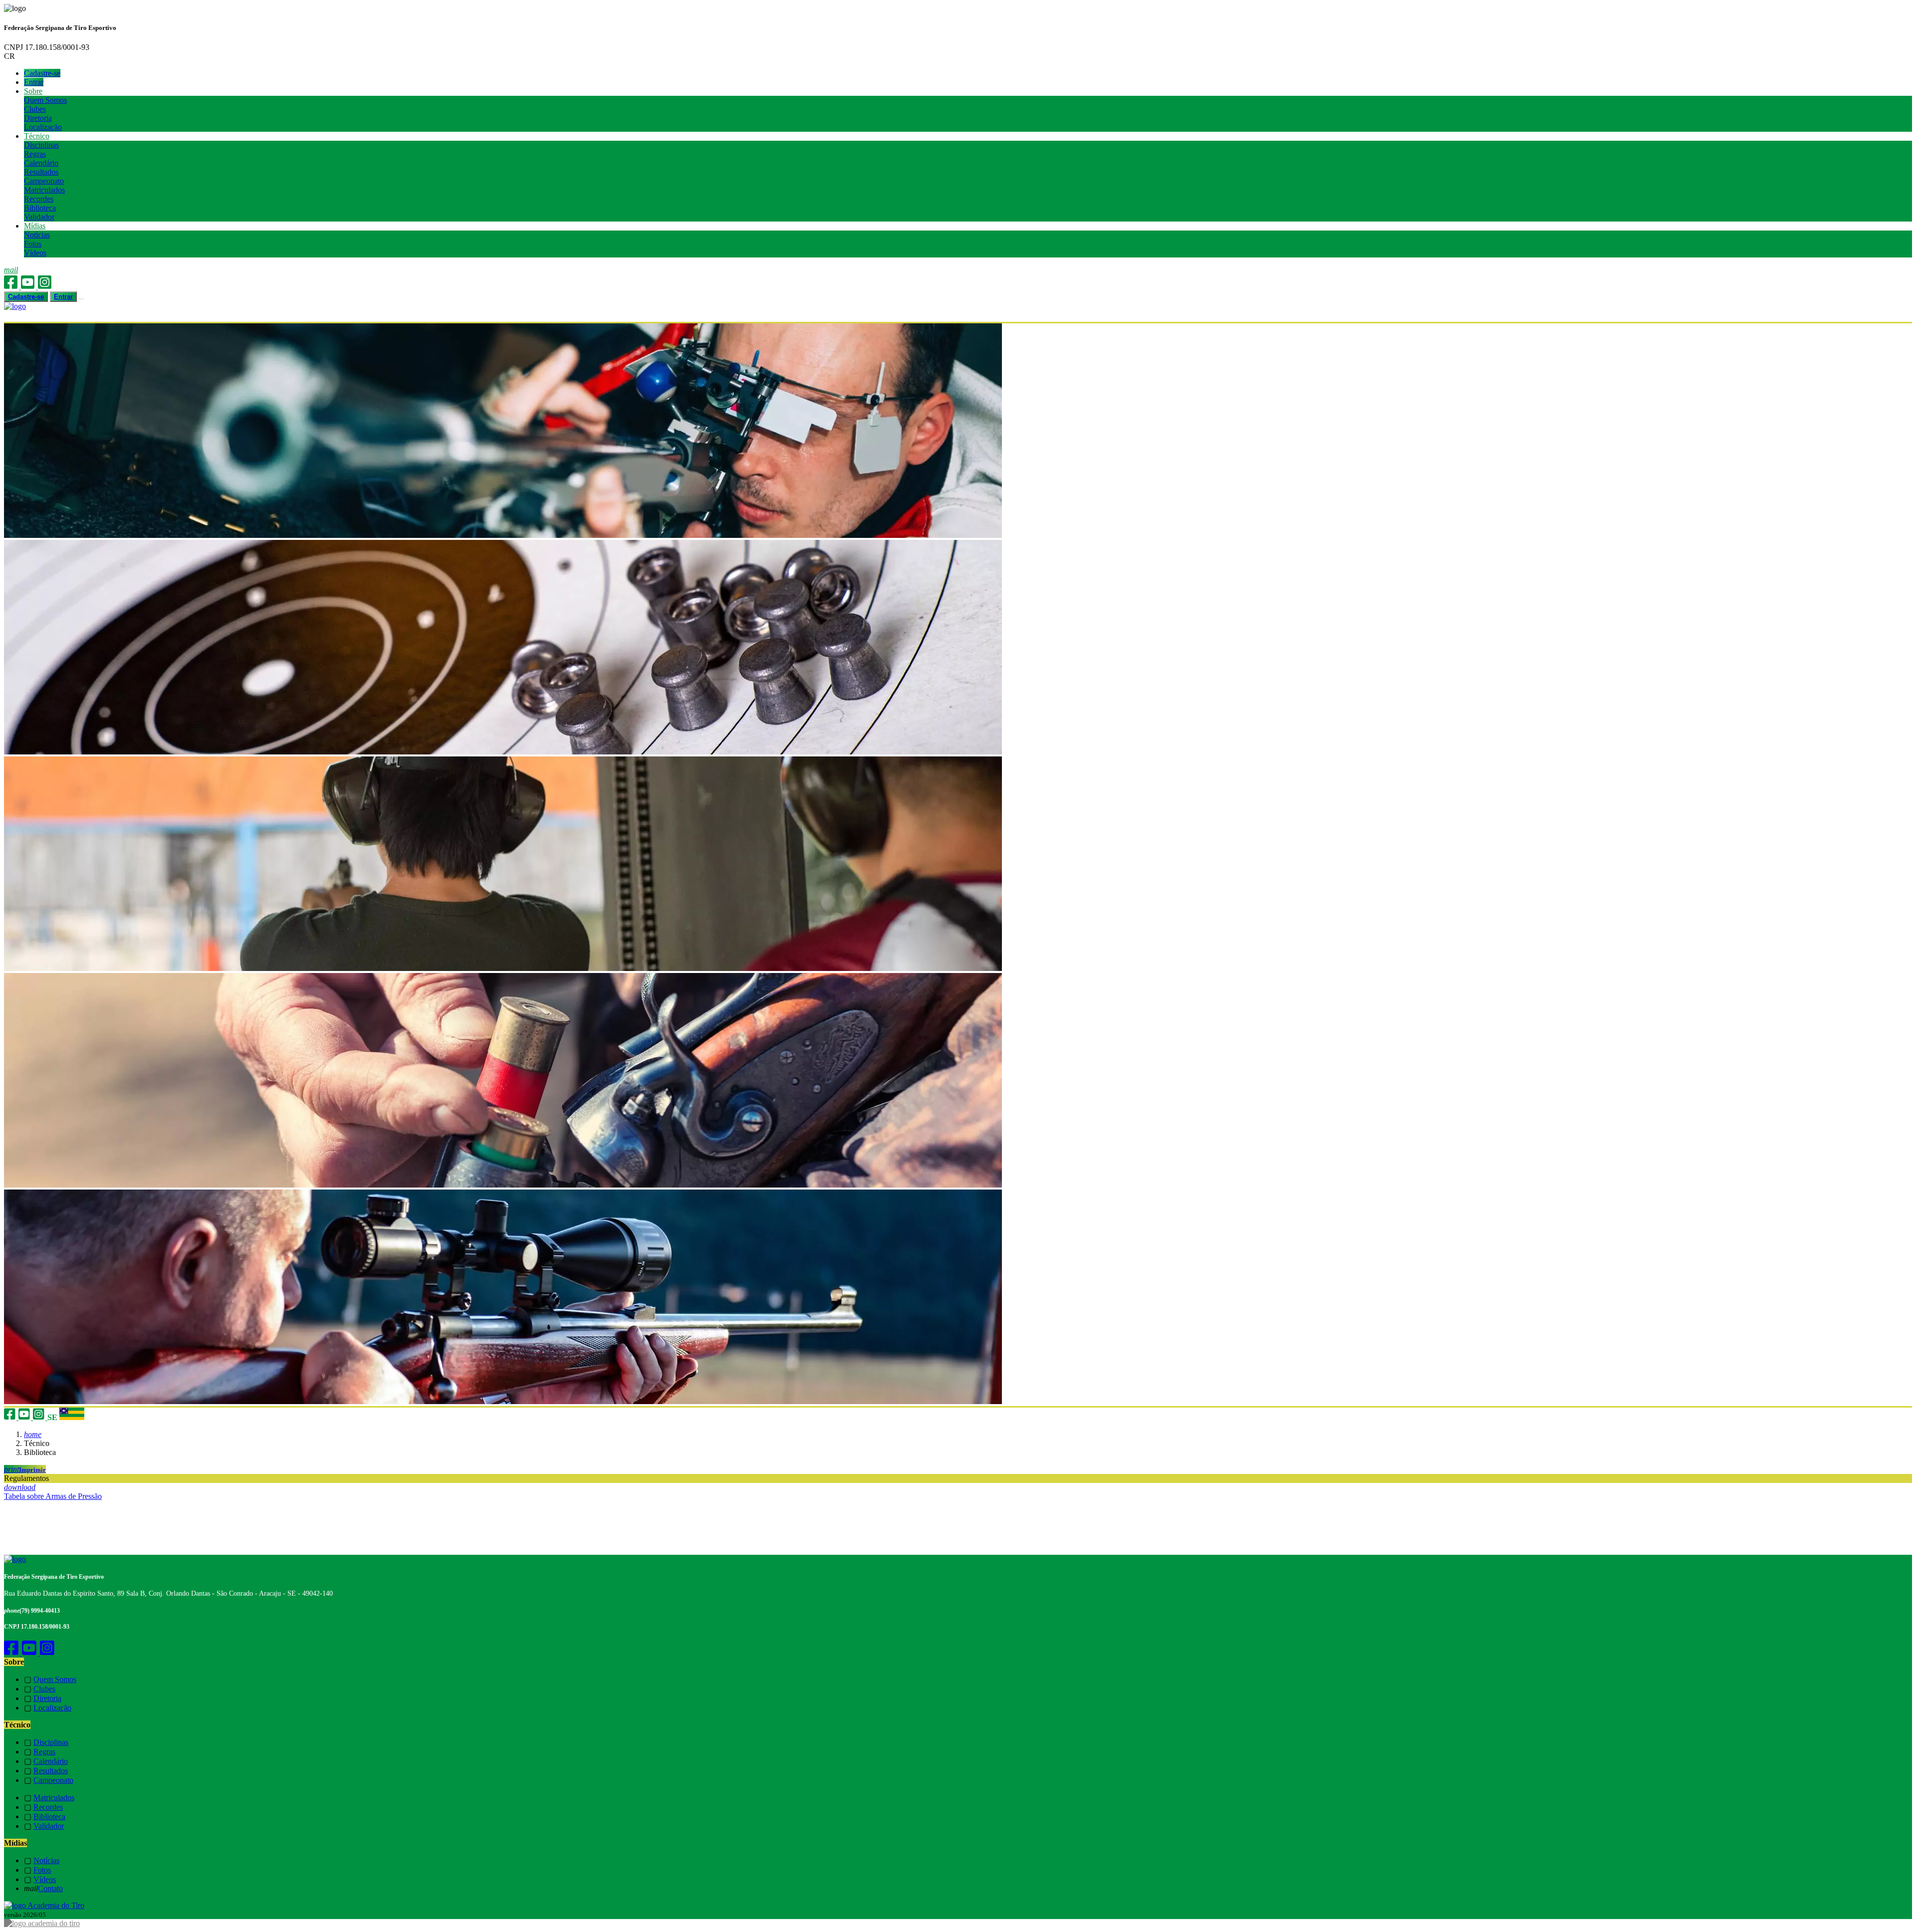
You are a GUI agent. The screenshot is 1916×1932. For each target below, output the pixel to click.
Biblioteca (40, 208)
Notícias (37, 235)
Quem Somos (45, 100)
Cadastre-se (42, 73)
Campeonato (44, 181)
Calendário (41, 163)
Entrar (34, 82)
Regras (35, 154)
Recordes (39, 199)
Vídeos (35, 253)
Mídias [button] (35, 226)
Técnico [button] (37, 136)
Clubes (35, 109)
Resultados (41, 172)
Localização (43, 127)
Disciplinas (41, 145)
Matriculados (44, 190)
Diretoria (38, 118)
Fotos (33, 244)
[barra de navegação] (81, 299)
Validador (39, 217)
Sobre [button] (33, 91)
